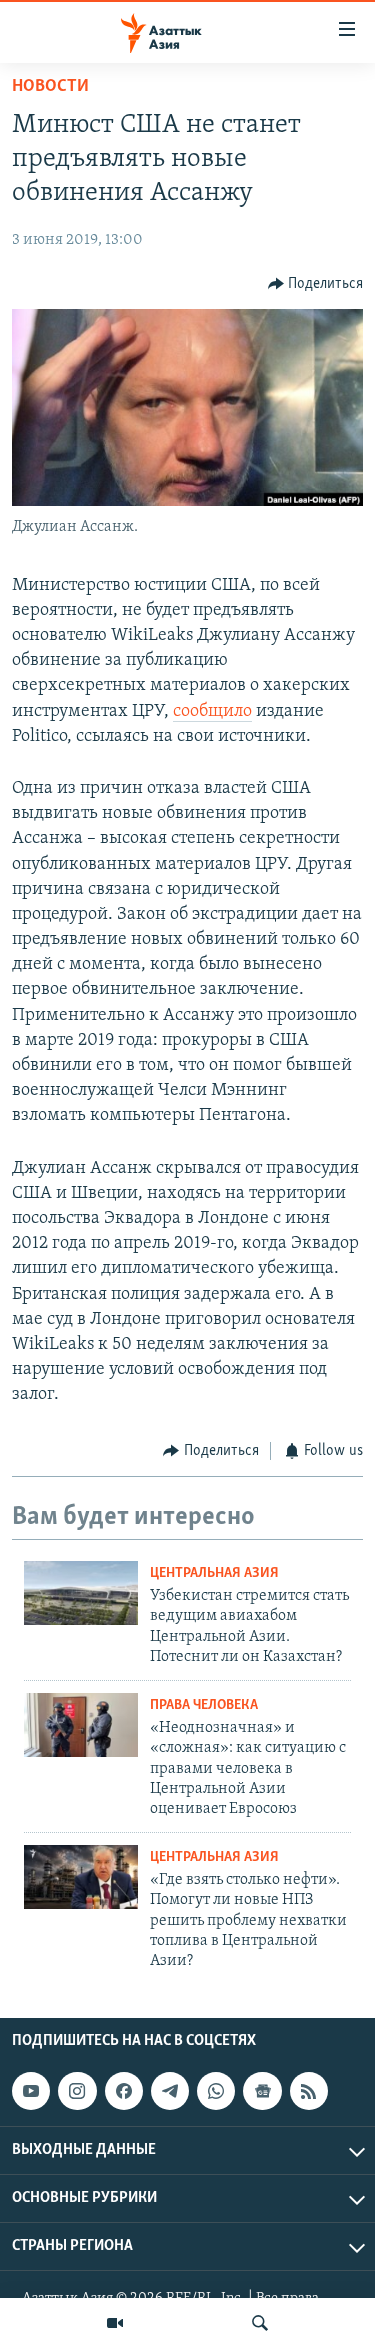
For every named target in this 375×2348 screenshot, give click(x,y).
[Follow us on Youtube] (31, 2091)
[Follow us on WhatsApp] (216, 2091)
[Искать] (260, 2323)
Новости (50, 87)
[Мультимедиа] (115, 2323)
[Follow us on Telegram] (170, 2091)
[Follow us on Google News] (262, 2091)
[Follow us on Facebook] (124, 2091)
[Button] (316, 284)
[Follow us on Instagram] (77, 2091)
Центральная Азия (214, 1573)
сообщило (212, 712)
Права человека (204, 1705)
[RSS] (309, 2091)
